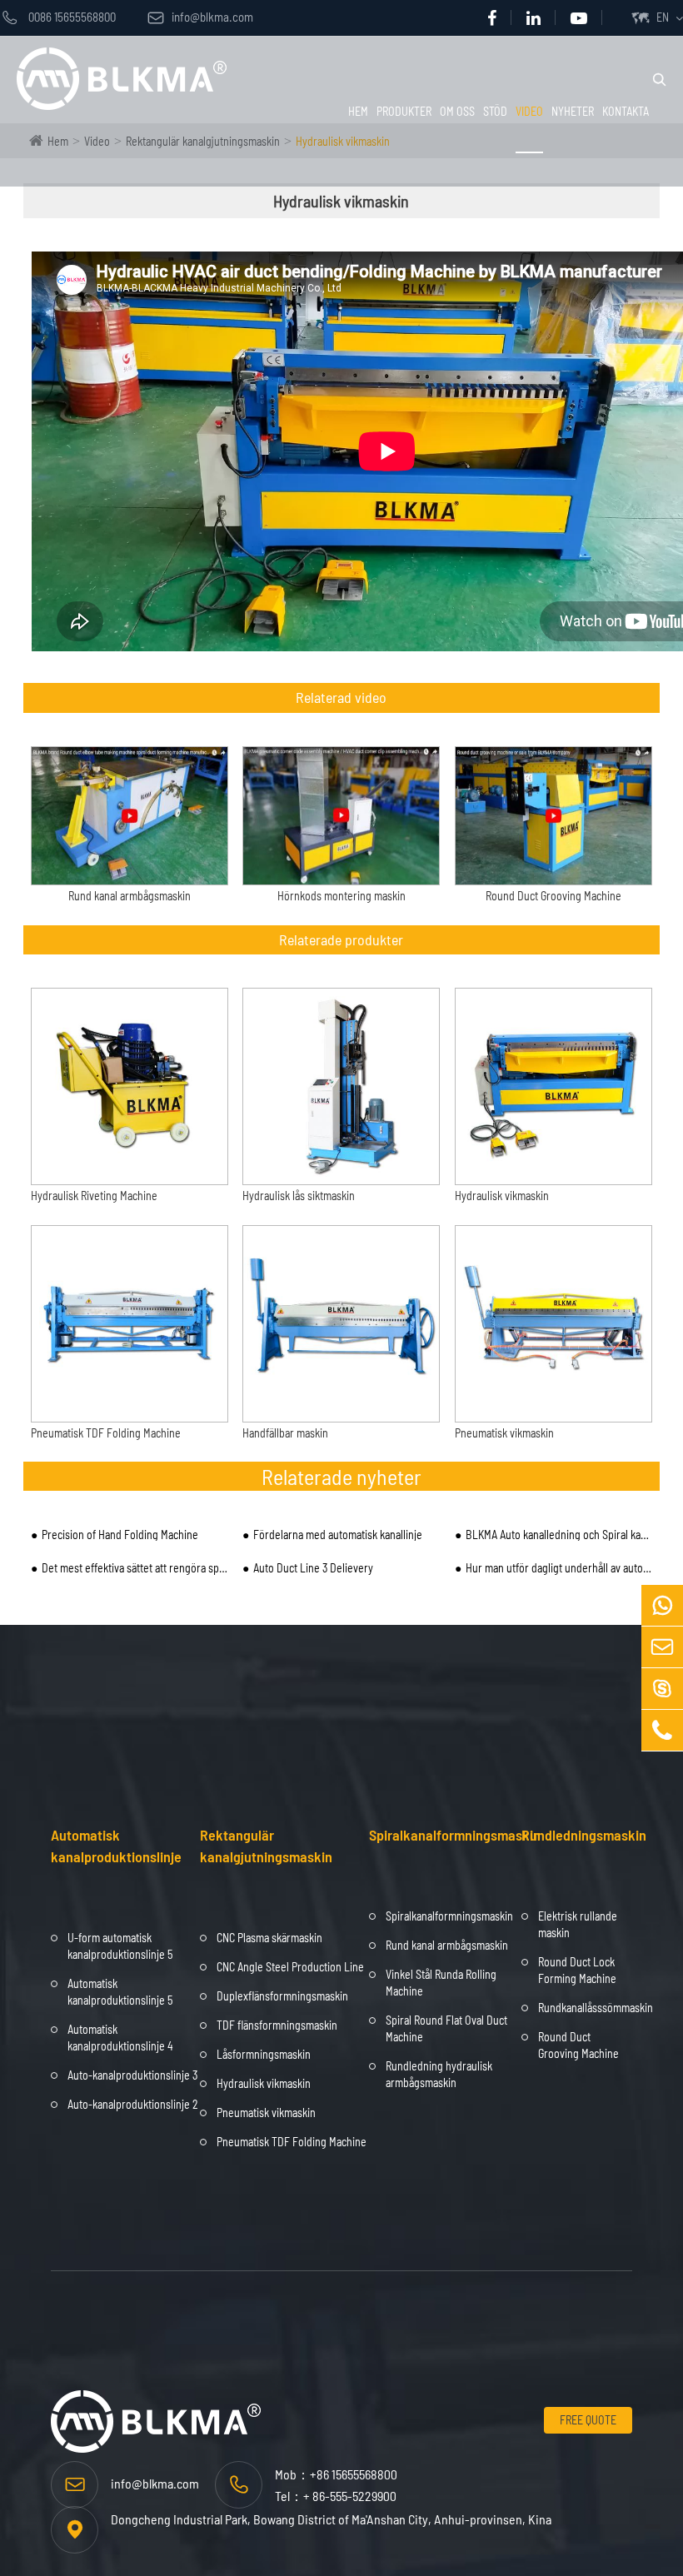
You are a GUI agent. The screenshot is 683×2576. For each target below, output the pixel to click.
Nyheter (573, 111)
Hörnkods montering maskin (341, 896)
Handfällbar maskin (285, 1433)
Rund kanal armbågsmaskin (130, 896)
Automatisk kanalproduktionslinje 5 (120, 1992)
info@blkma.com (200, 17)
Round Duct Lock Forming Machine (577, 1970)
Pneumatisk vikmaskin (504, 1433)
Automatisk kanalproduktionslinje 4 (120, 2038)
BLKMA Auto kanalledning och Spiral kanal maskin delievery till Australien (559, 1535)
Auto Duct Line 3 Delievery (313, 1568)
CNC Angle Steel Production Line (290, 1967)
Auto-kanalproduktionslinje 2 (133, 2104)
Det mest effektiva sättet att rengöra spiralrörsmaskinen (135, 1568)
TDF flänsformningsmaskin (277, 2025)
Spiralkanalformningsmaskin (455, 1835)
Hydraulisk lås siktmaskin (299, 1196)
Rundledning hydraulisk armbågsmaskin (439, 2074)
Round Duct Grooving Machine (553, 896)
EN (663, 17)
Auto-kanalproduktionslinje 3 (132, 2075)
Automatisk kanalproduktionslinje (116, 1846)
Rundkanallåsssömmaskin (596, 2008)
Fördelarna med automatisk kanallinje (338, 1535)
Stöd (495, 111)
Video (529, 111)
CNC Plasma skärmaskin (269, 1938)
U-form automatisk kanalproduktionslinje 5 (120, 1946)
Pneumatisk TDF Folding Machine (106, 1433)
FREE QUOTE (588, 2420)
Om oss (457, 111)
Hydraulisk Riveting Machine (94, 1196)
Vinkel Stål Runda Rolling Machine (441, 1983)
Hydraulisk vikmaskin (502, 1196)
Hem (358, 111)
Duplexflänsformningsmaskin (282, 1996)
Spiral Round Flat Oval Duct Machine (446, 2028)
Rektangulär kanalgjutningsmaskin (266, 1846)
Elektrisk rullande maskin (578, 1924)
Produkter (404, 111)
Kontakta (626, 111)
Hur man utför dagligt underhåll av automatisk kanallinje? (559, 1568)
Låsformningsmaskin (264, 2054)
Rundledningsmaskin (584, 1835)
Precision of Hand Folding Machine (120, 1535)
